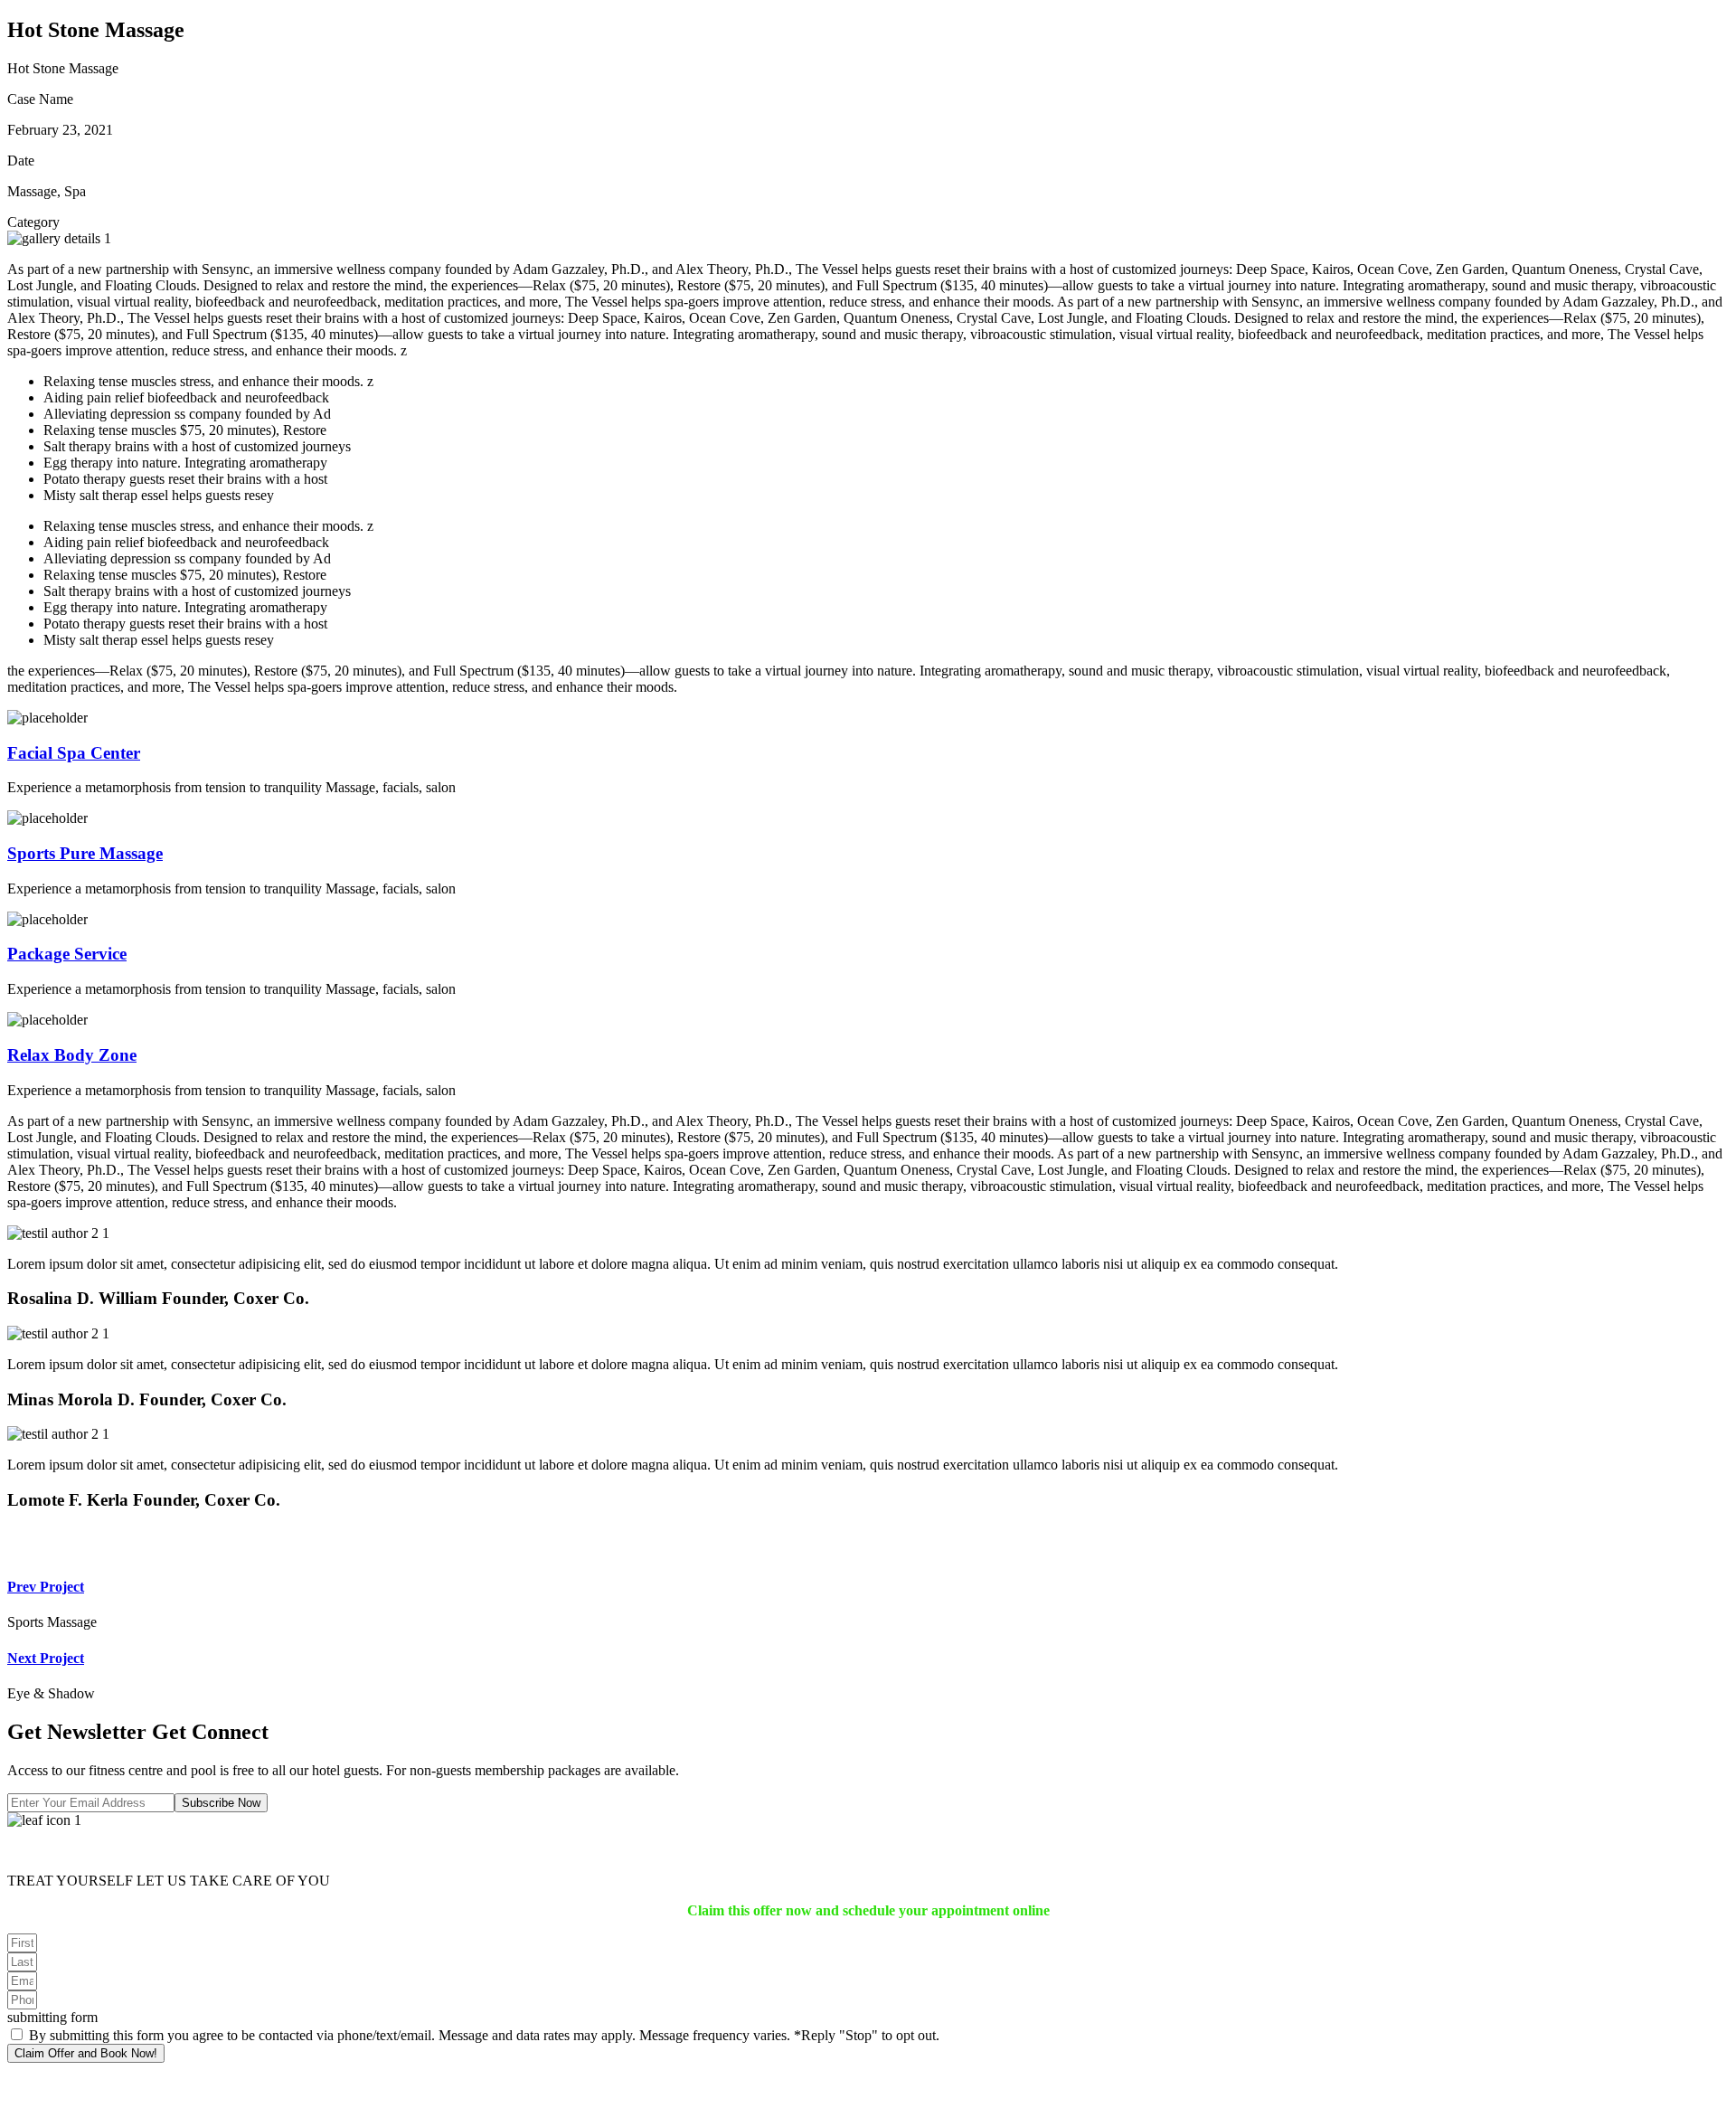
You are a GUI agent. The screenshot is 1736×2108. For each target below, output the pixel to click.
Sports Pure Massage (85, 853)
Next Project (46, 1658)
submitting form (52, 2017)
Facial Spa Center (74, 753)
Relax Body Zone (72, 1055)
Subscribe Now (221, 1803)
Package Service (67, 954)
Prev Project (46, 1587)
